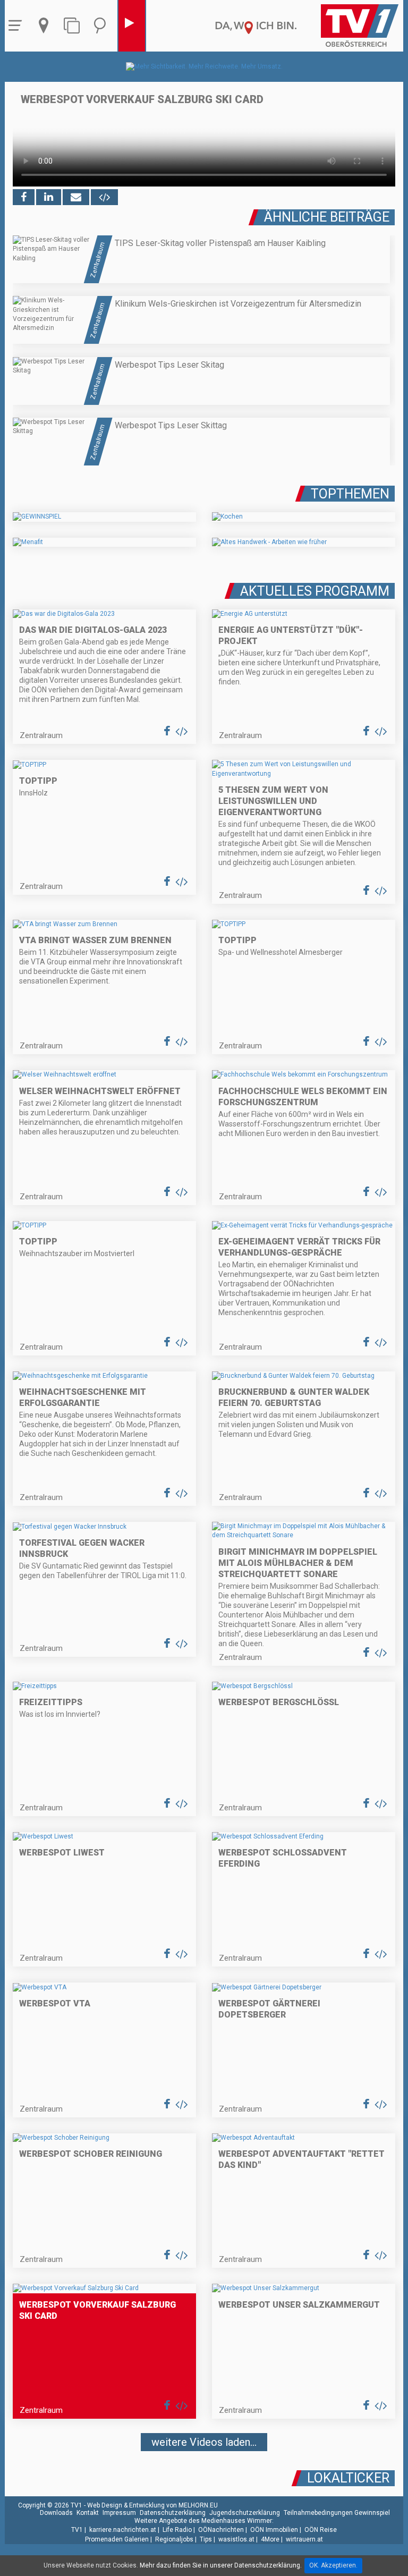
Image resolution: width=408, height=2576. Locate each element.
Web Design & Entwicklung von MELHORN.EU (152, 2505)
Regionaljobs (174, 2539)
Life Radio (177, 2530)
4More (270, 2539)
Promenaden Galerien (117, 2539)
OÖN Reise (321, 2530)
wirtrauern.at (304, 2539)
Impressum (119, 2513)
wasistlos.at (236, 2539)
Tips (206, 2539)
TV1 (77, 2530)
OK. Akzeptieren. (333, 2565)
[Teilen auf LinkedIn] (49, 197)
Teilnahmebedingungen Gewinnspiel (337, 2513)
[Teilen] (76, 197)
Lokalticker (348, 2478)
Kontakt (88, 2513)
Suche (103, 26)
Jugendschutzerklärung (245, 2513)
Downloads (56, 2513)
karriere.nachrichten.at (123, 2530)
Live (132, 26)
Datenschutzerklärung (173, 2513)
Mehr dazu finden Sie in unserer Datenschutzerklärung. (221, 2565)
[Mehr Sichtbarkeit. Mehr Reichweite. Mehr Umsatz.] (204, 66)
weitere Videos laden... (204, 2442)
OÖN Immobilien (274, 2530)
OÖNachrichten (221, 2530)
